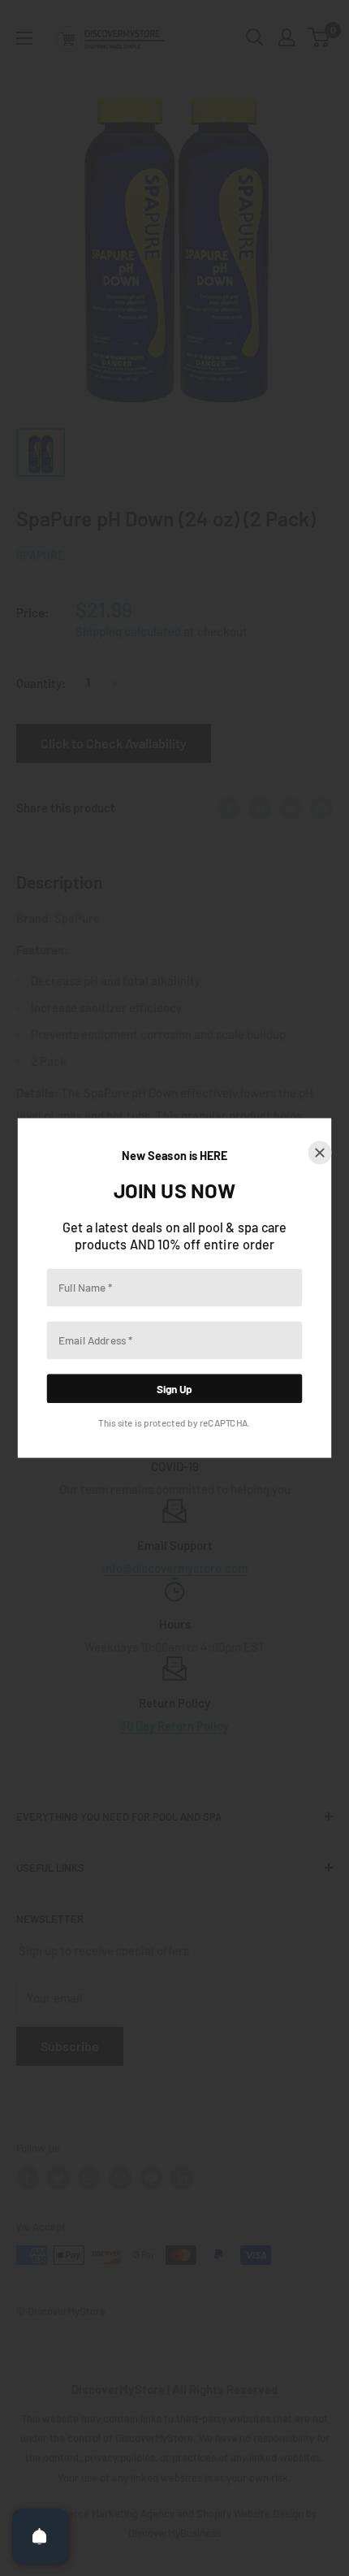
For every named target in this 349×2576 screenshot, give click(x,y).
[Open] (40, 2536)
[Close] (320, 1153)
